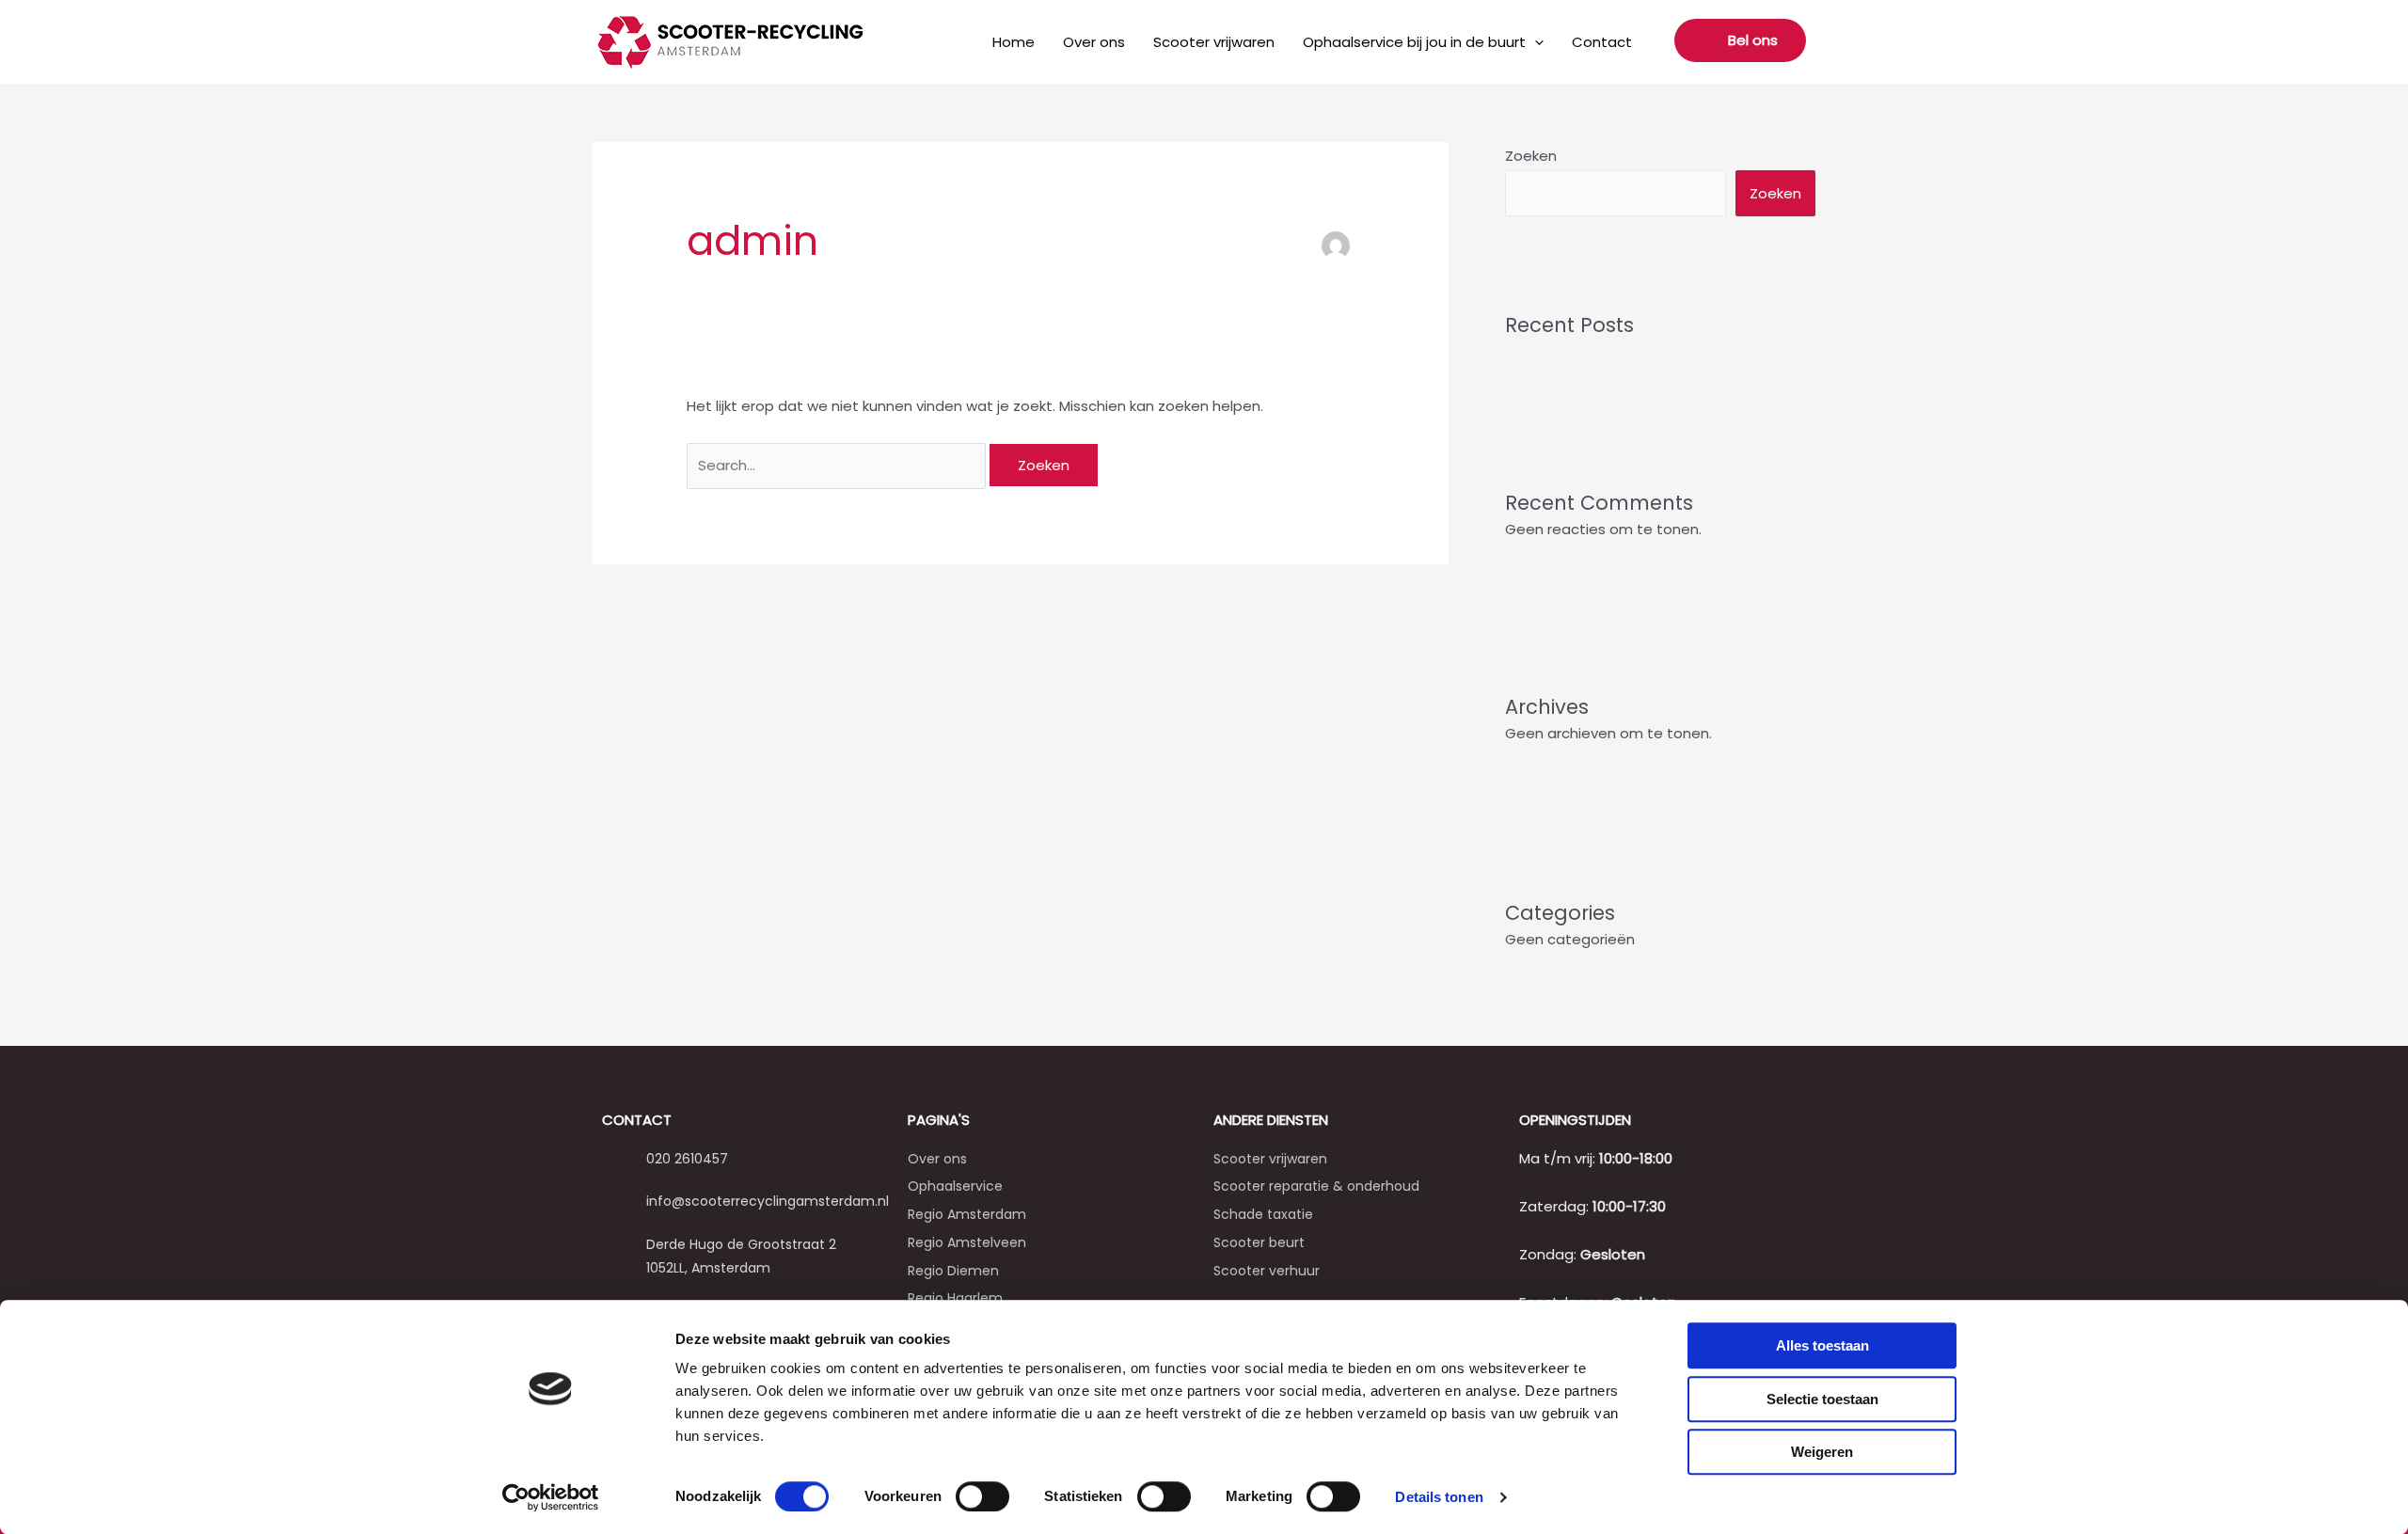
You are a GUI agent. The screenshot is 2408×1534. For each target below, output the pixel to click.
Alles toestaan (1822, 1345)
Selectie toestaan (1822, 1399)
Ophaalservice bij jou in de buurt (1414, 42)
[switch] (982, 1496)
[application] (1535, 42)
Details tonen (1439, 1497)
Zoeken (1531, 156)
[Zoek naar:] (838, 465)
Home (1014, 42)
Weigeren (1822, 1452)
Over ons (1094, 42)
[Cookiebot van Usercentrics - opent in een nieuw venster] (551, 1497)
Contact (1602, 42)
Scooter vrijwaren (1214, 42)
